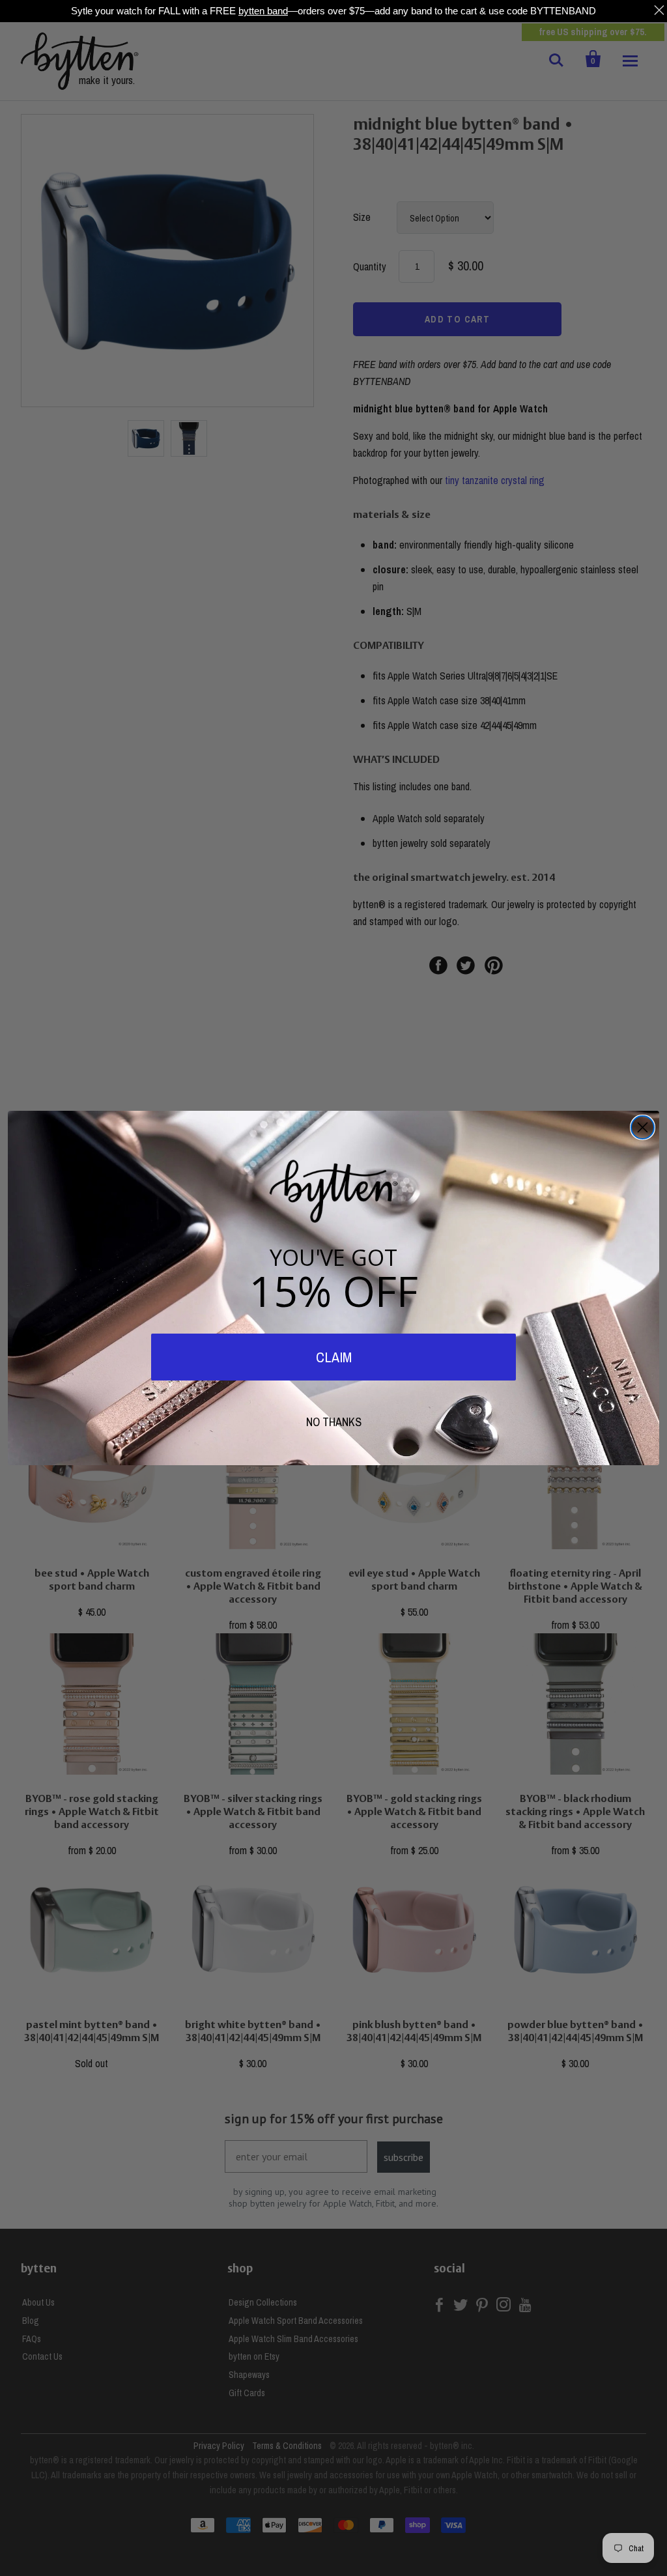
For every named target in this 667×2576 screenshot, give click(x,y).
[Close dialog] (643, 1127)
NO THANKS (334, 1422)
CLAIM (334, 1357)
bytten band (263, 11)
